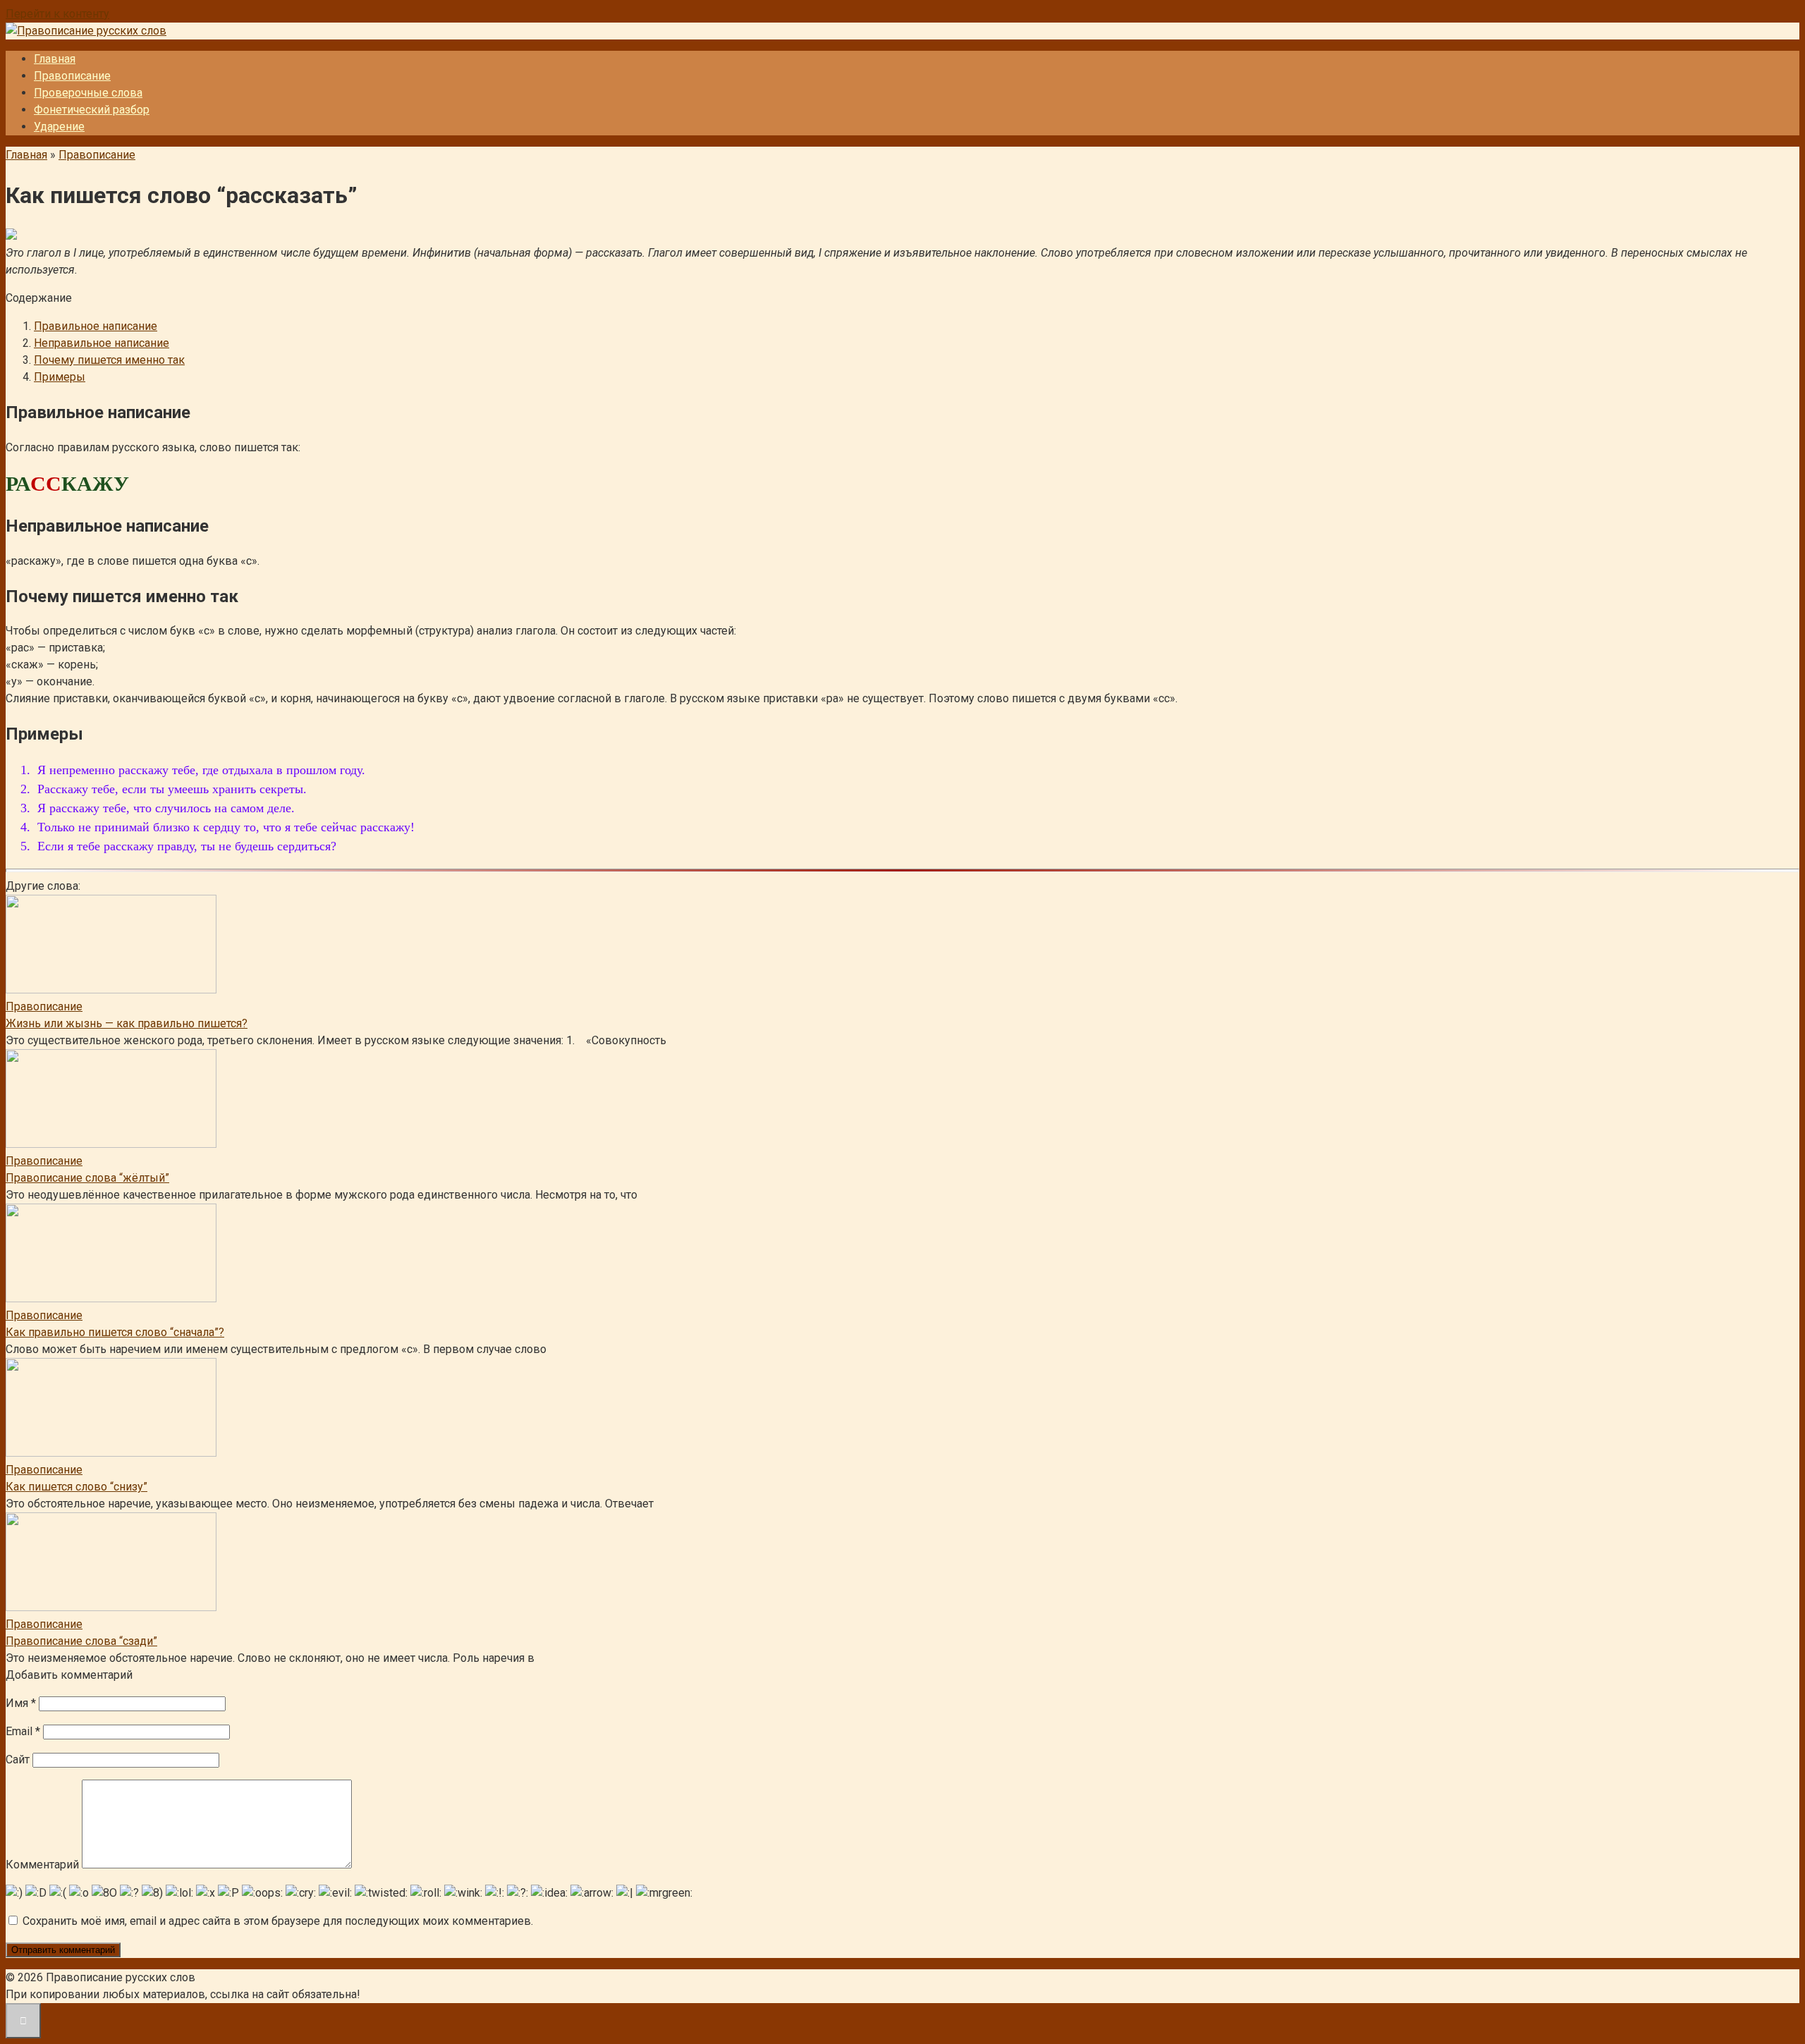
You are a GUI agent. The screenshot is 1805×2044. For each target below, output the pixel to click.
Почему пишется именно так (109, 360)
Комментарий (42, 1865)
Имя (21, 1703)
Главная (55, 59)
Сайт (18, 1760)
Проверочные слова (88, 93)
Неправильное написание (102, 343)
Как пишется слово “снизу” (77, 1487)
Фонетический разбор (92, 110)
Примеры (60, 377)
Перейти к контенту (57, 14)
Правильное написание (96, 326)
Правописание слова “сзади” (81, 1641)
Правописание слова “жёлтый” (87, 1178)
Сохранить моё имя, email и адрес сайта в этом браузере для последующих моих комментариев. (278, 1921)
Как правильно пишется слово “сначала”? (115, 1332)
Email (23, 1731)
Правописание (72, 76)
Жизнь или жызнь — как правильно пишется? (127, 1023)
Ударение (59, 127)
